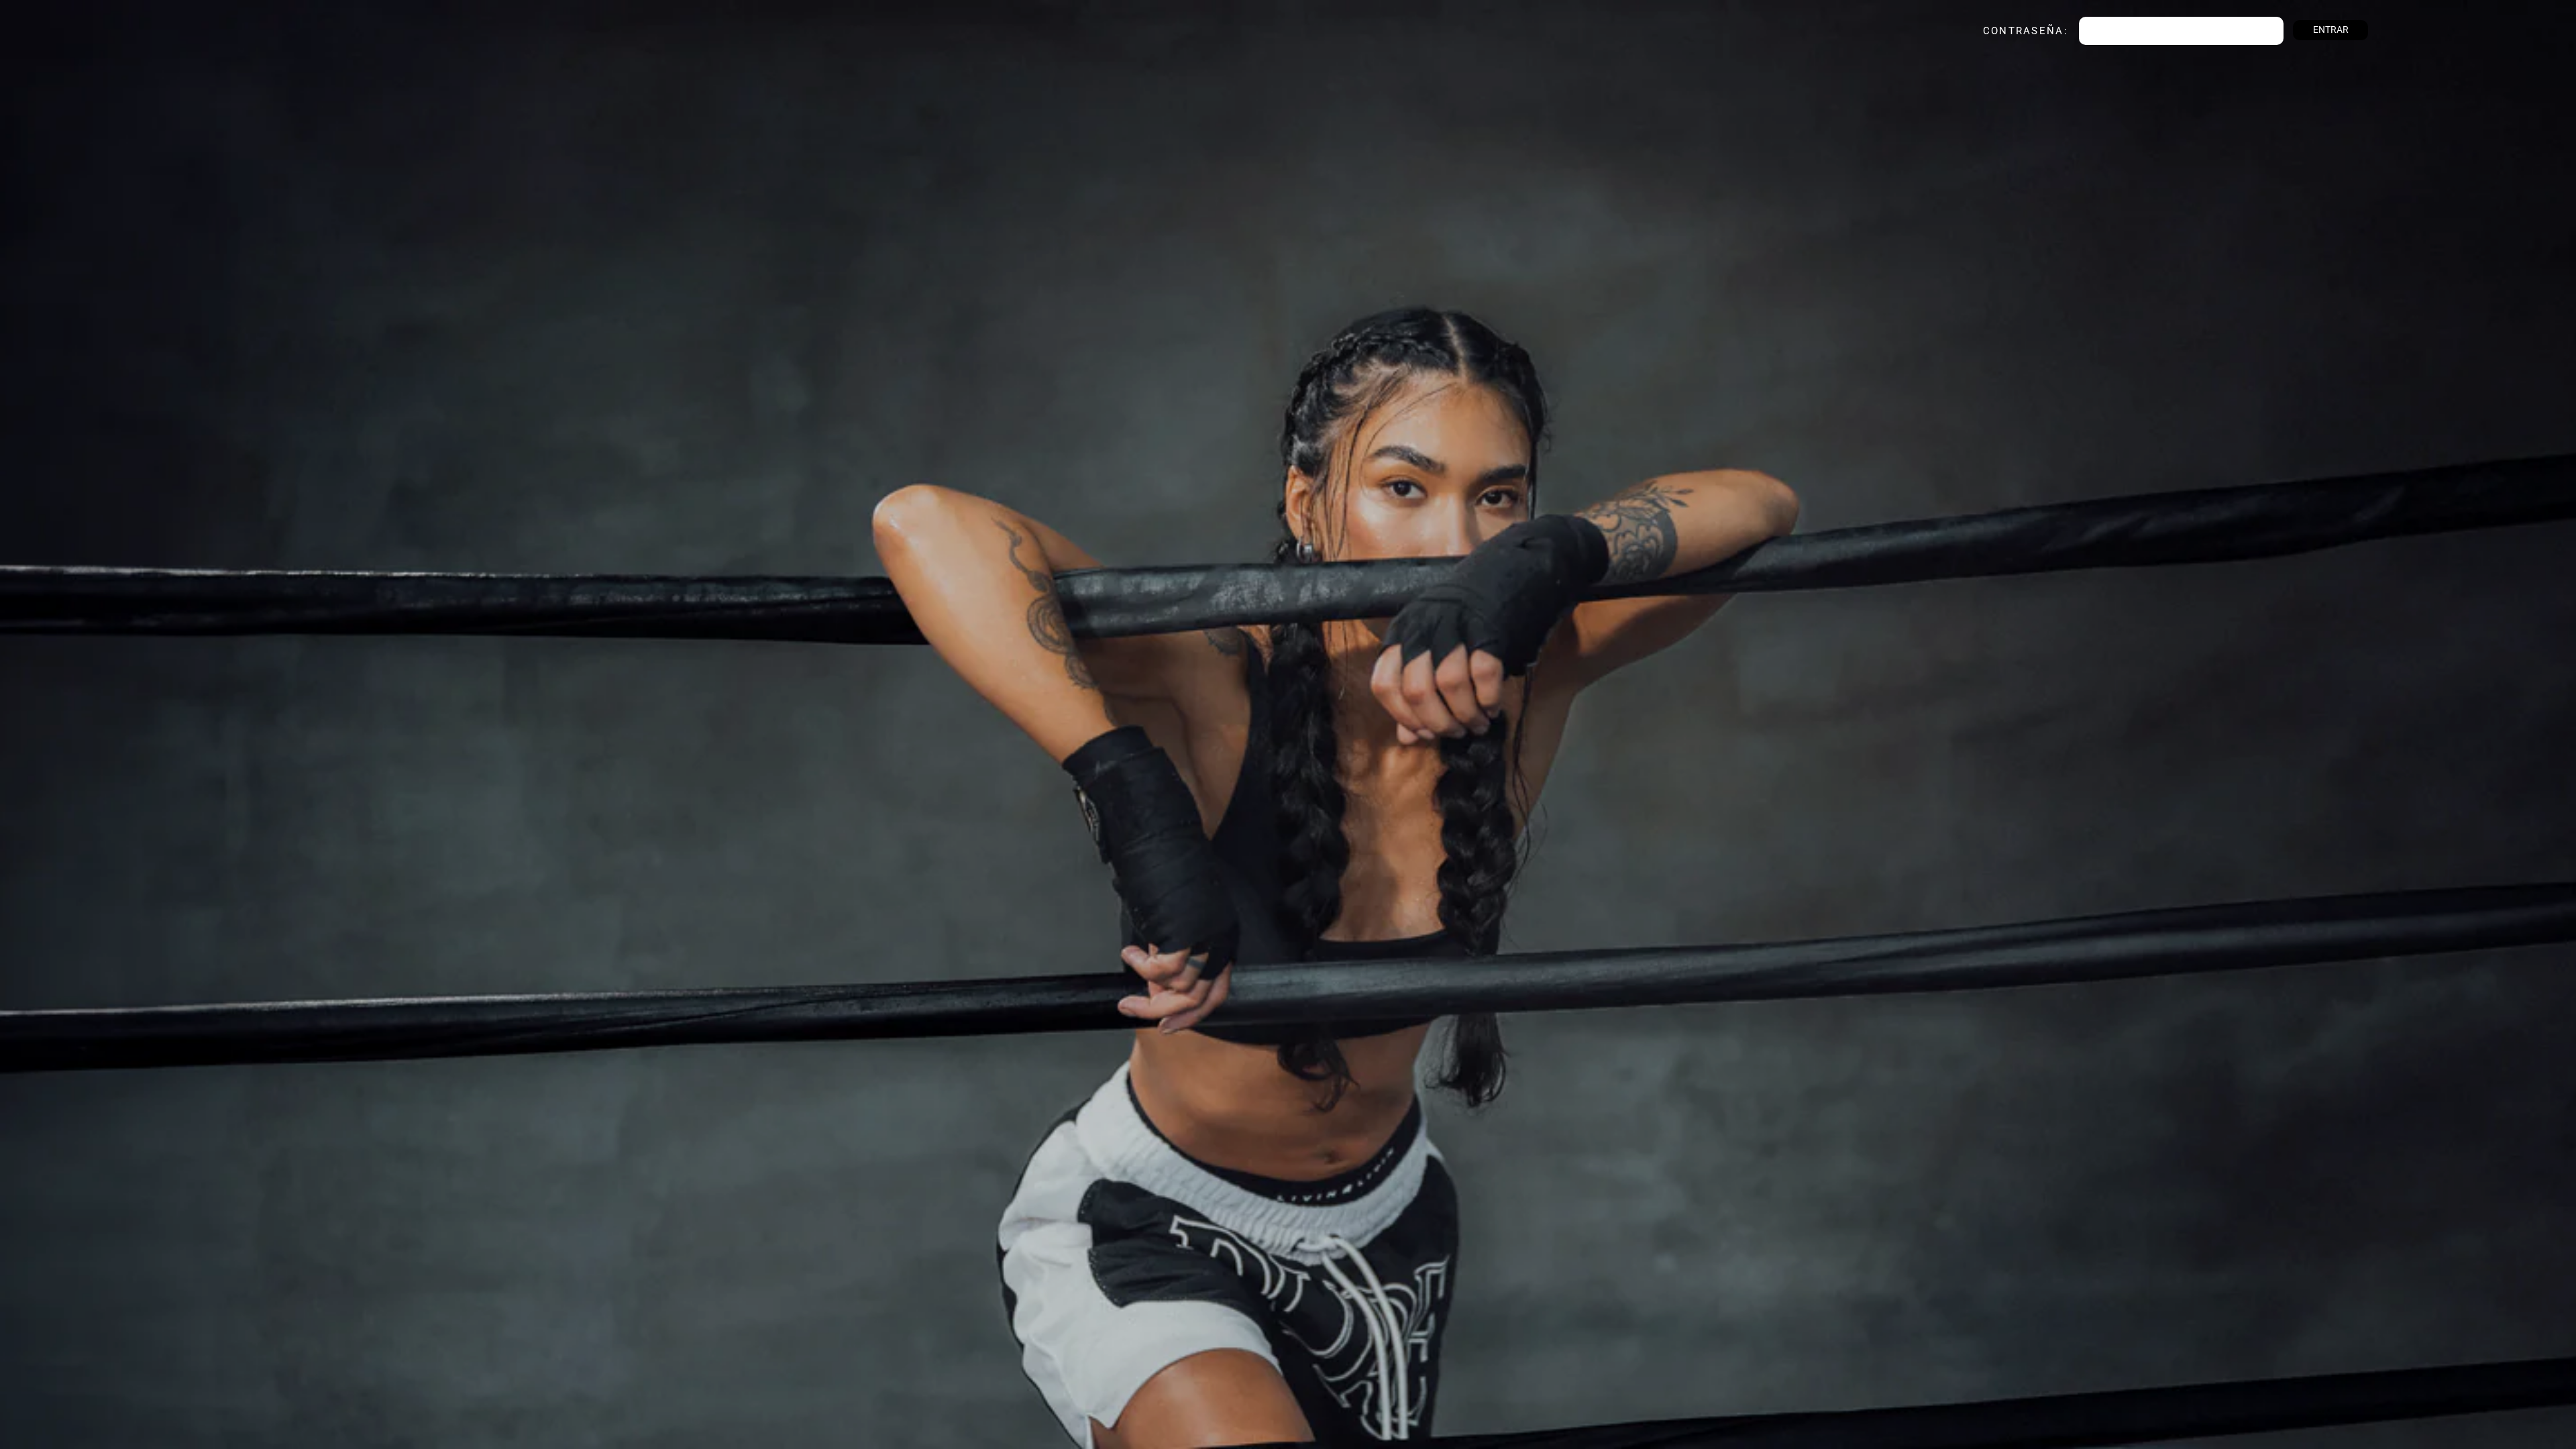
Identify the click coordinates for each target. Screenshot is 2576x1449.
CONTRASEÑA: (2008, 31)
